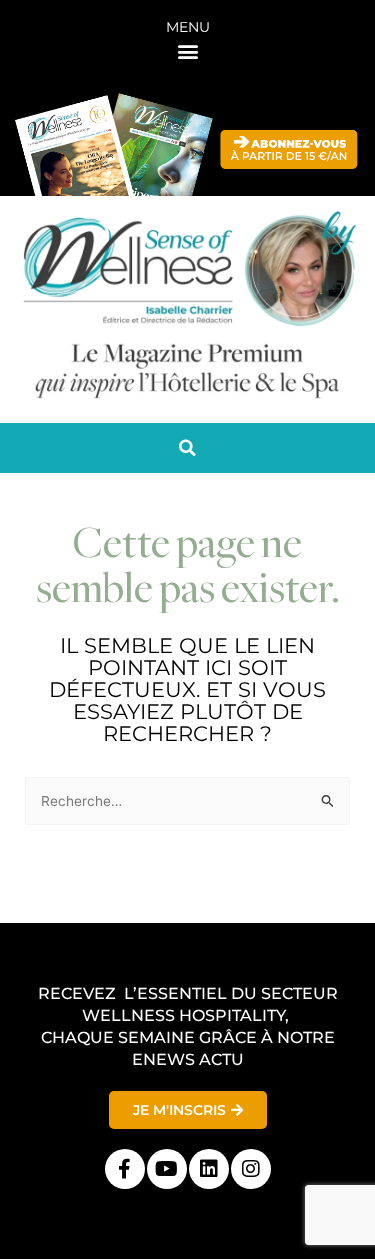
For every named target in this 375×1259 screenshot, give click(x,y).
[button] (187, 50)
